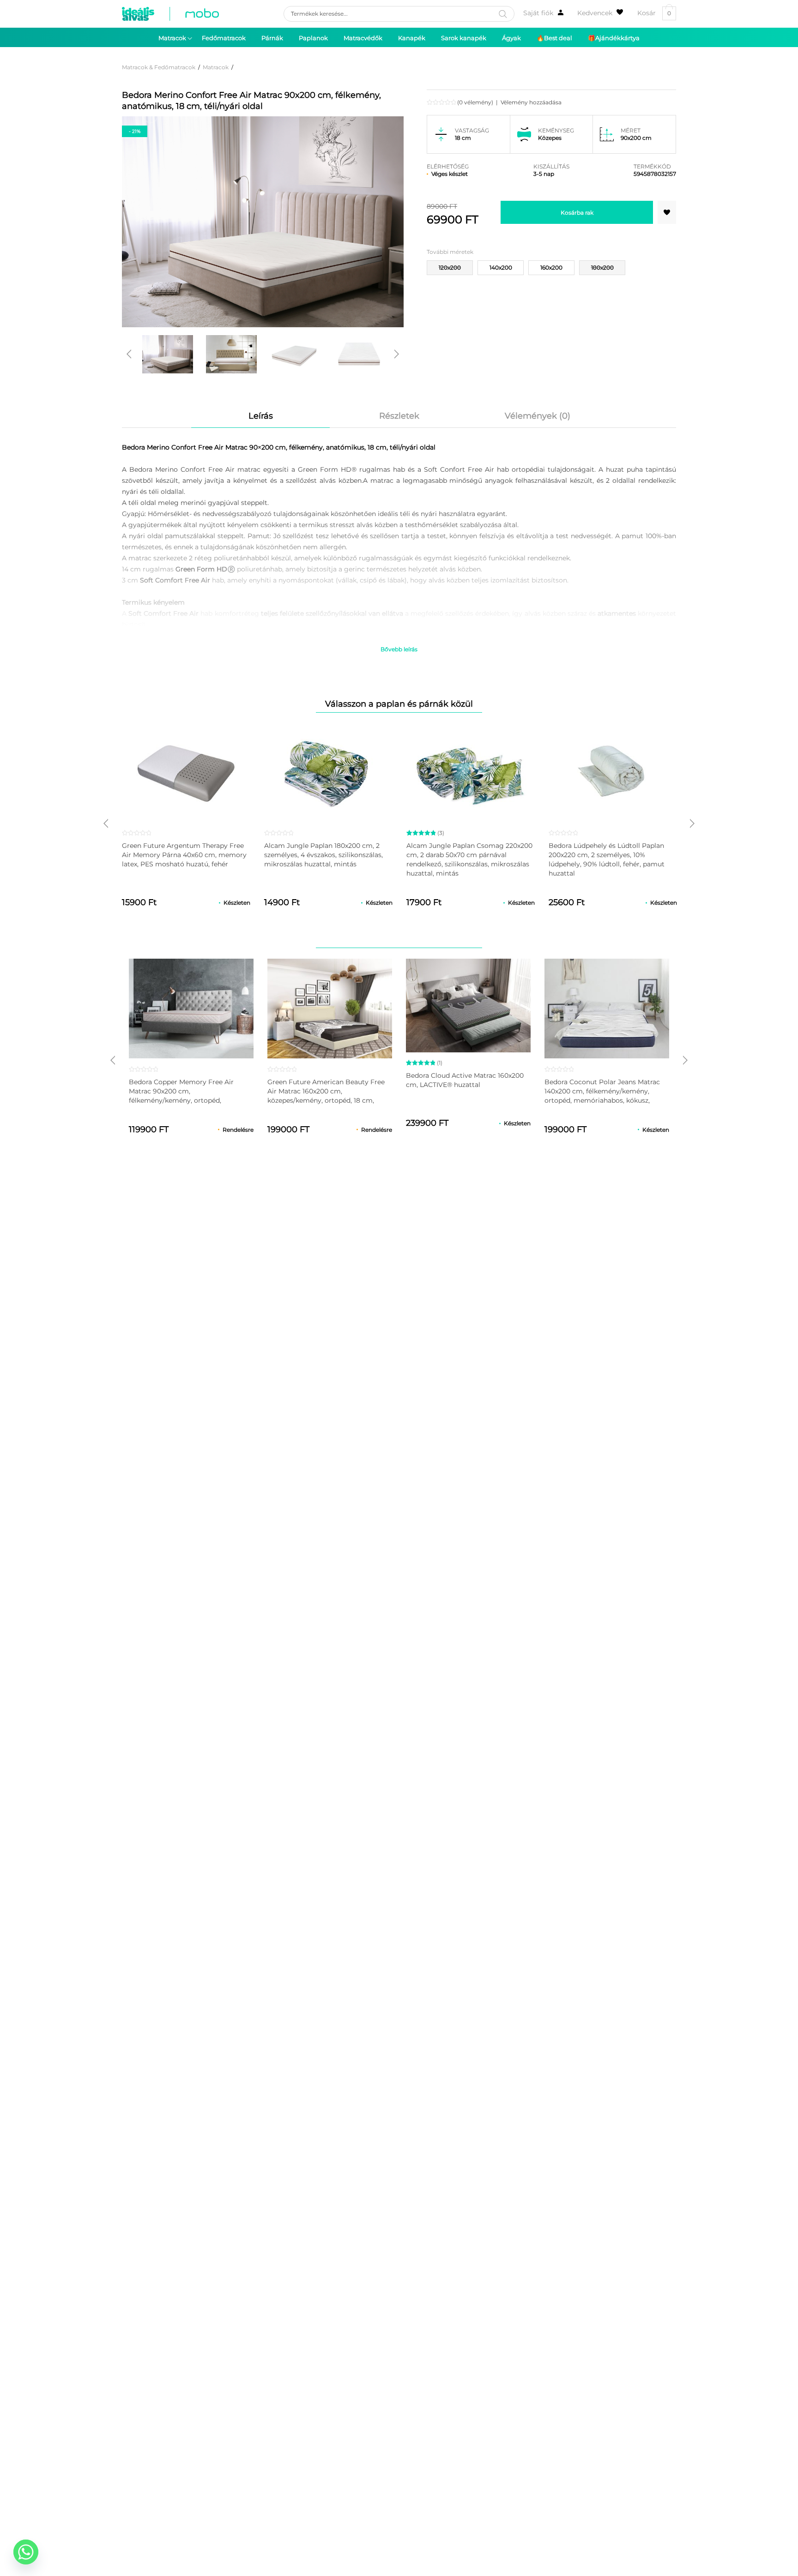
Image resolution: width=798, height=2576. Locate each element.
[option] (168, 354)
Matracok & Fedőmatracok (159, 67)
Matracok (216, 67)
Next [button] (397, 354)
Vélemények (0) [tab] (538, 416)
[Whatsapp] (26, 2552)
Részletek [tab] (399, 416)
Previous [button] (129, 354)
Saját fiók (538, 13)
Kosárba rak (577, 213)
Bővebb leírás (399, 649)
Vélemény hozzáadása (531, 102)
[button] (667, 212)
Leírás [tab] (261, 416)
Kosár (654, 13)
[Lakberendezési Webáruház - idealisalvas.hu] (170, 14)
